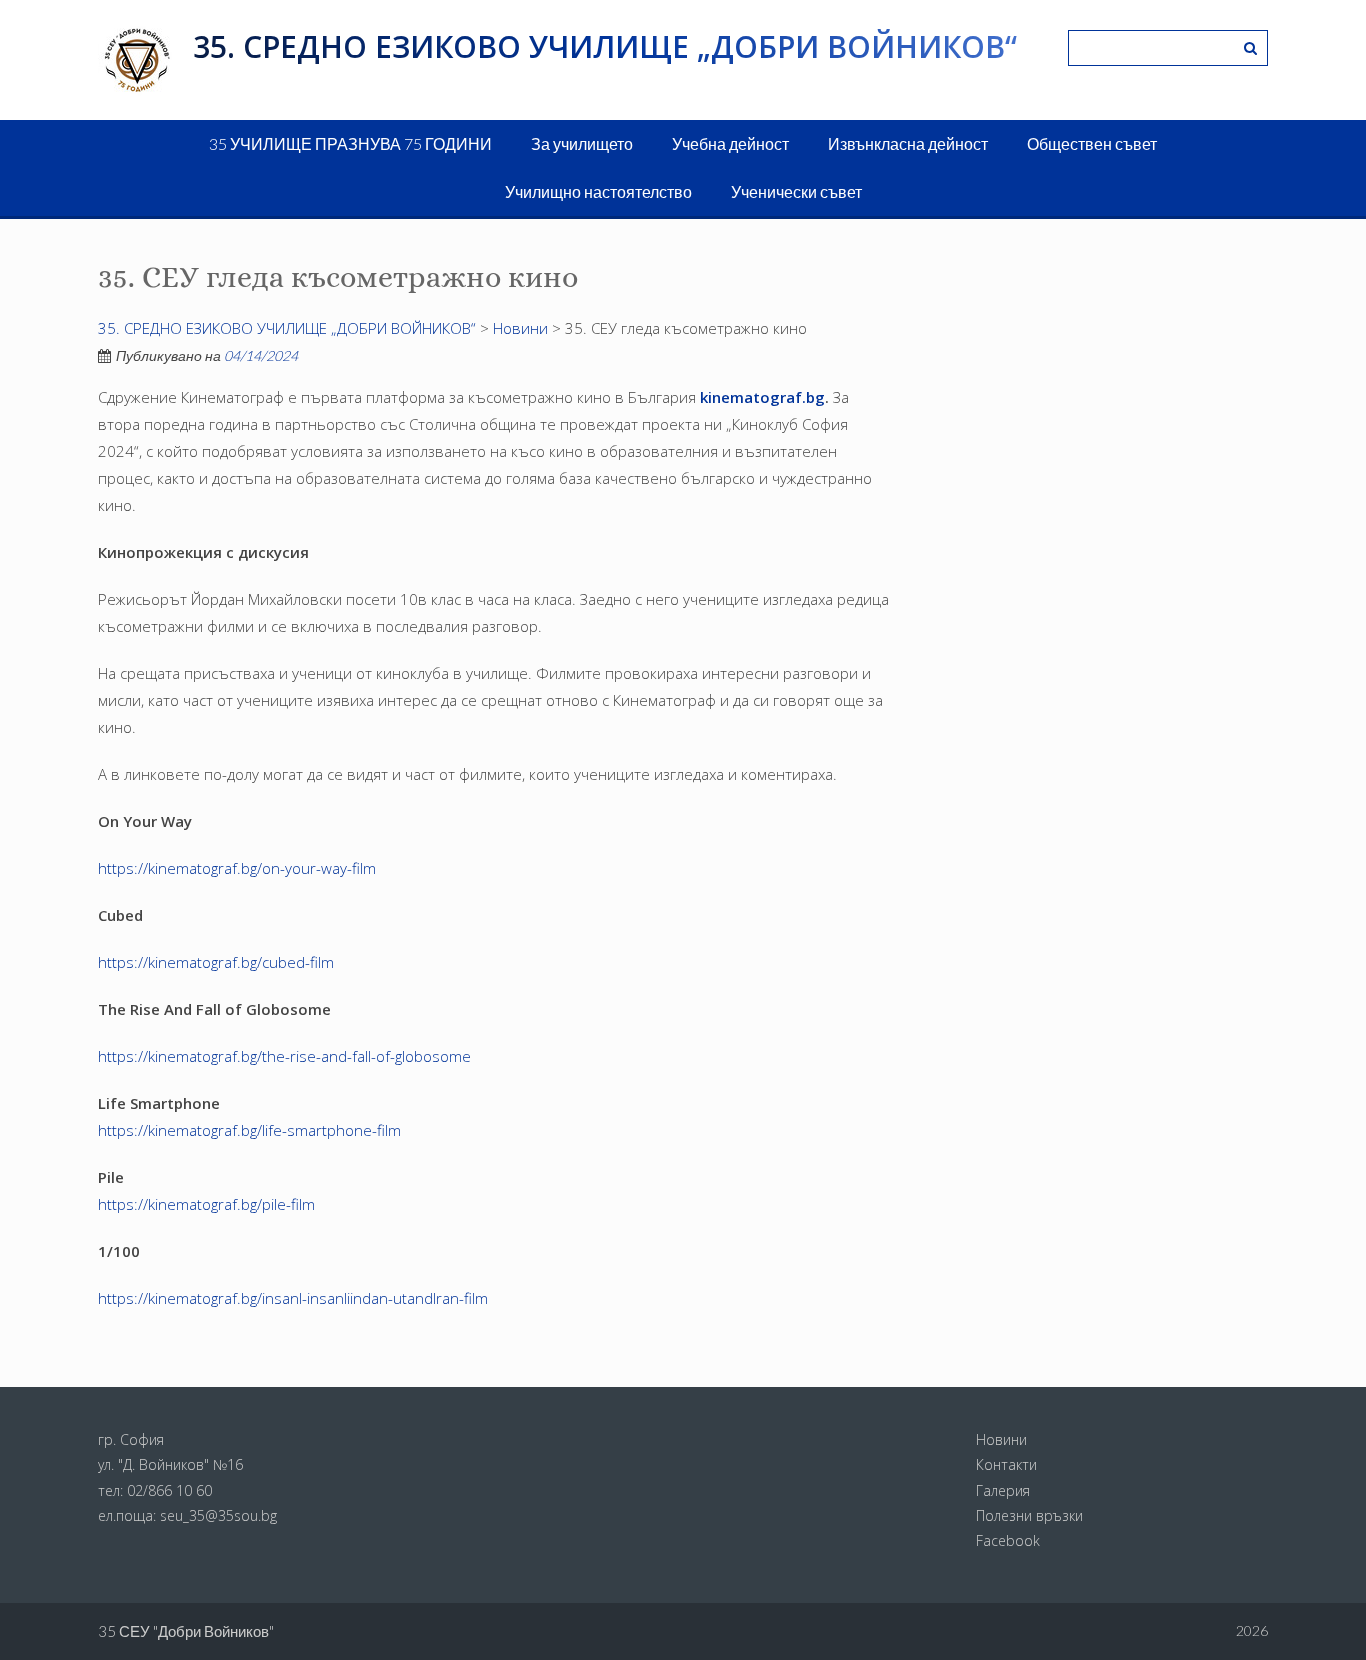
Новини (1001, 1439)
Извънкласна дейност (908, 143)
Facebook (1008, 1540)
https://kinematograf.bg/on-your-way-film (237, 868)
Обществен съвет (1092, 143)
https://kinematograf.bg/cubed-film (216, 962)
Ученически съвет (796, 191)
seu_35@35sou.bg (218, 1515)
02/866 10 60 (169, 1490)
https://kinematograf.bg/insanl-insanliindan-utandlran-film (293, 1298)
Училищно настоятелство (598, 191)
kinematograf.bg (762, 397)
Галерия (1003, 1490)
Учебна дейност (730, 143)
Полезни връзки (1029, 1515)
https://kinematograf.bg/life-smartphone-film (249, 1130)
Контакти (1006, 1464)
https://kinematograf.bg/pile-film (206, 1204)
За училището (582, 143)
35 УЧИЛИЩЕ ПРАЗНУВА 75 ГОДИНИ (350, 143)
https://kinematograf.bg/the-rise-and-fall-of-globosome (284, 1056)
